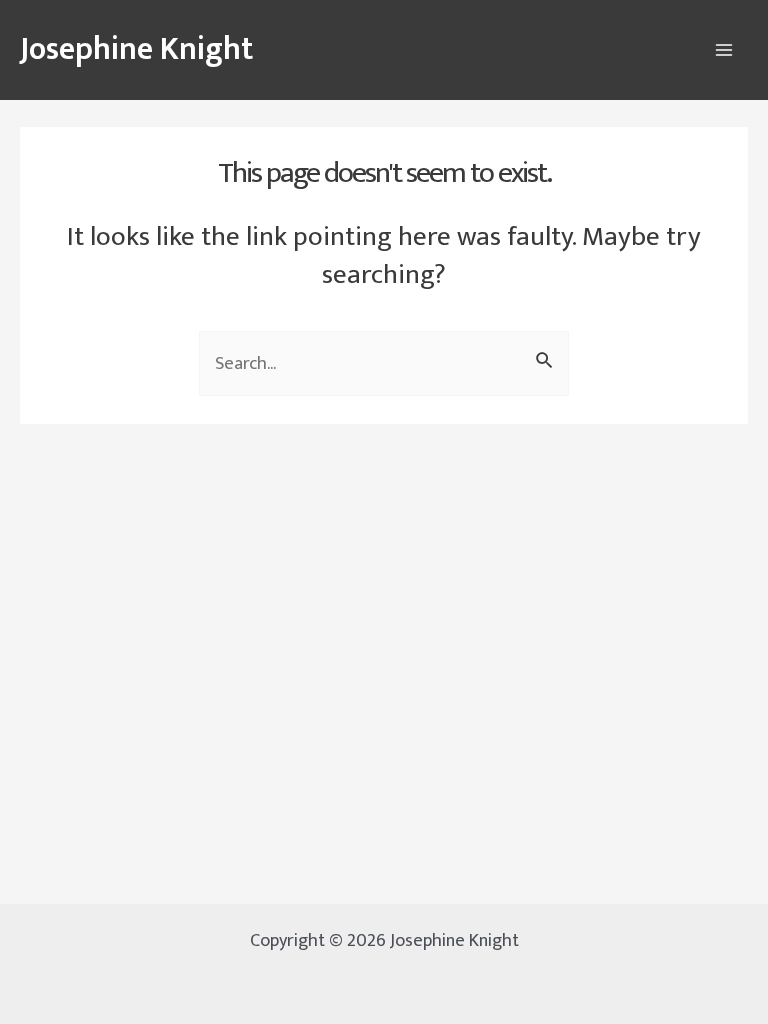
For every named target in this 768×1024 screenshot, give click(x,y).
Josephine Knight (136, 49)
